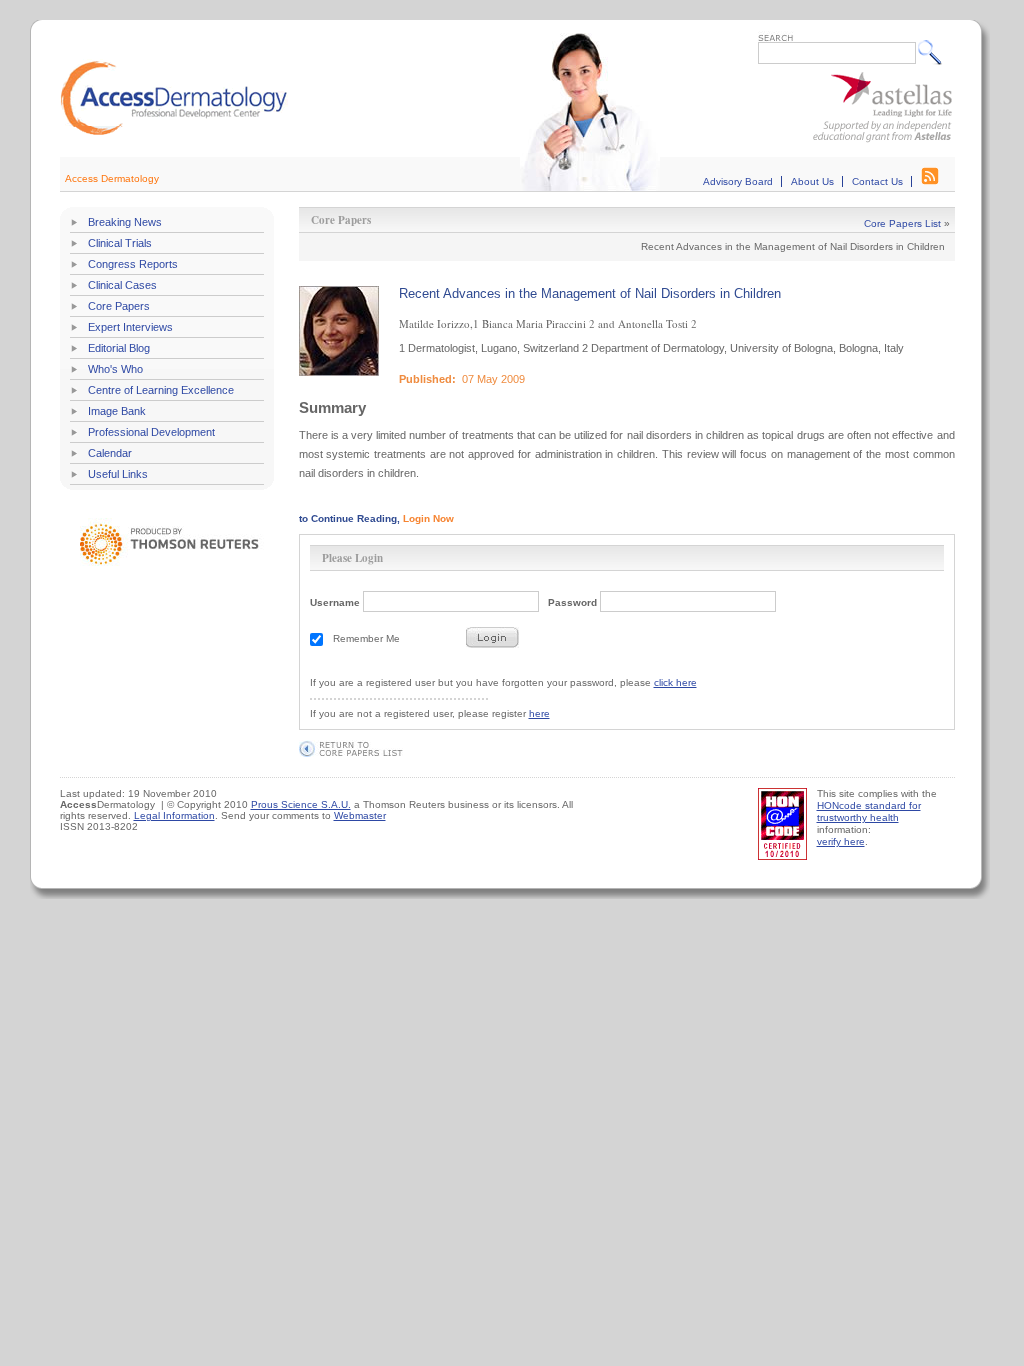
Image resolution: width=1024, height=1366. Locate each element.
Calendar (110, 453)
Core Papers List (902, 223)
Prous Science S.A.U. (301, 804)
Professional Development (151, 432)
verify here (841, 841)
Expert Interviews (130, 327)
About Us (812, 181)
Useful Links (118, 474)
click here (675, 682)
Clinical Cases (122, 285)
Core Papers (119, 306)
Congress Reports (133, 264)
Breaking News (125, 222)
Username (335, 602)
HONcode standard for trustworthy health (869, 811)
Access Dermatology (112, 178)
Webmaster (360, 815)
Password (572, 602)
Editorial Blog (119, 348)
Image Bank (117, 411)
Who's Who (115, 369)
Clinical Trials (120, 243)
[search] (934, 52)
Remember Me (366, 638)
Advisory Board (738, 181)
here (539, 713)
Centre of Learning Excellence (161, 390)
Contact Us (877, 181)
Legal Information (174, 815)
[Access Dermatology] (174, 132)
